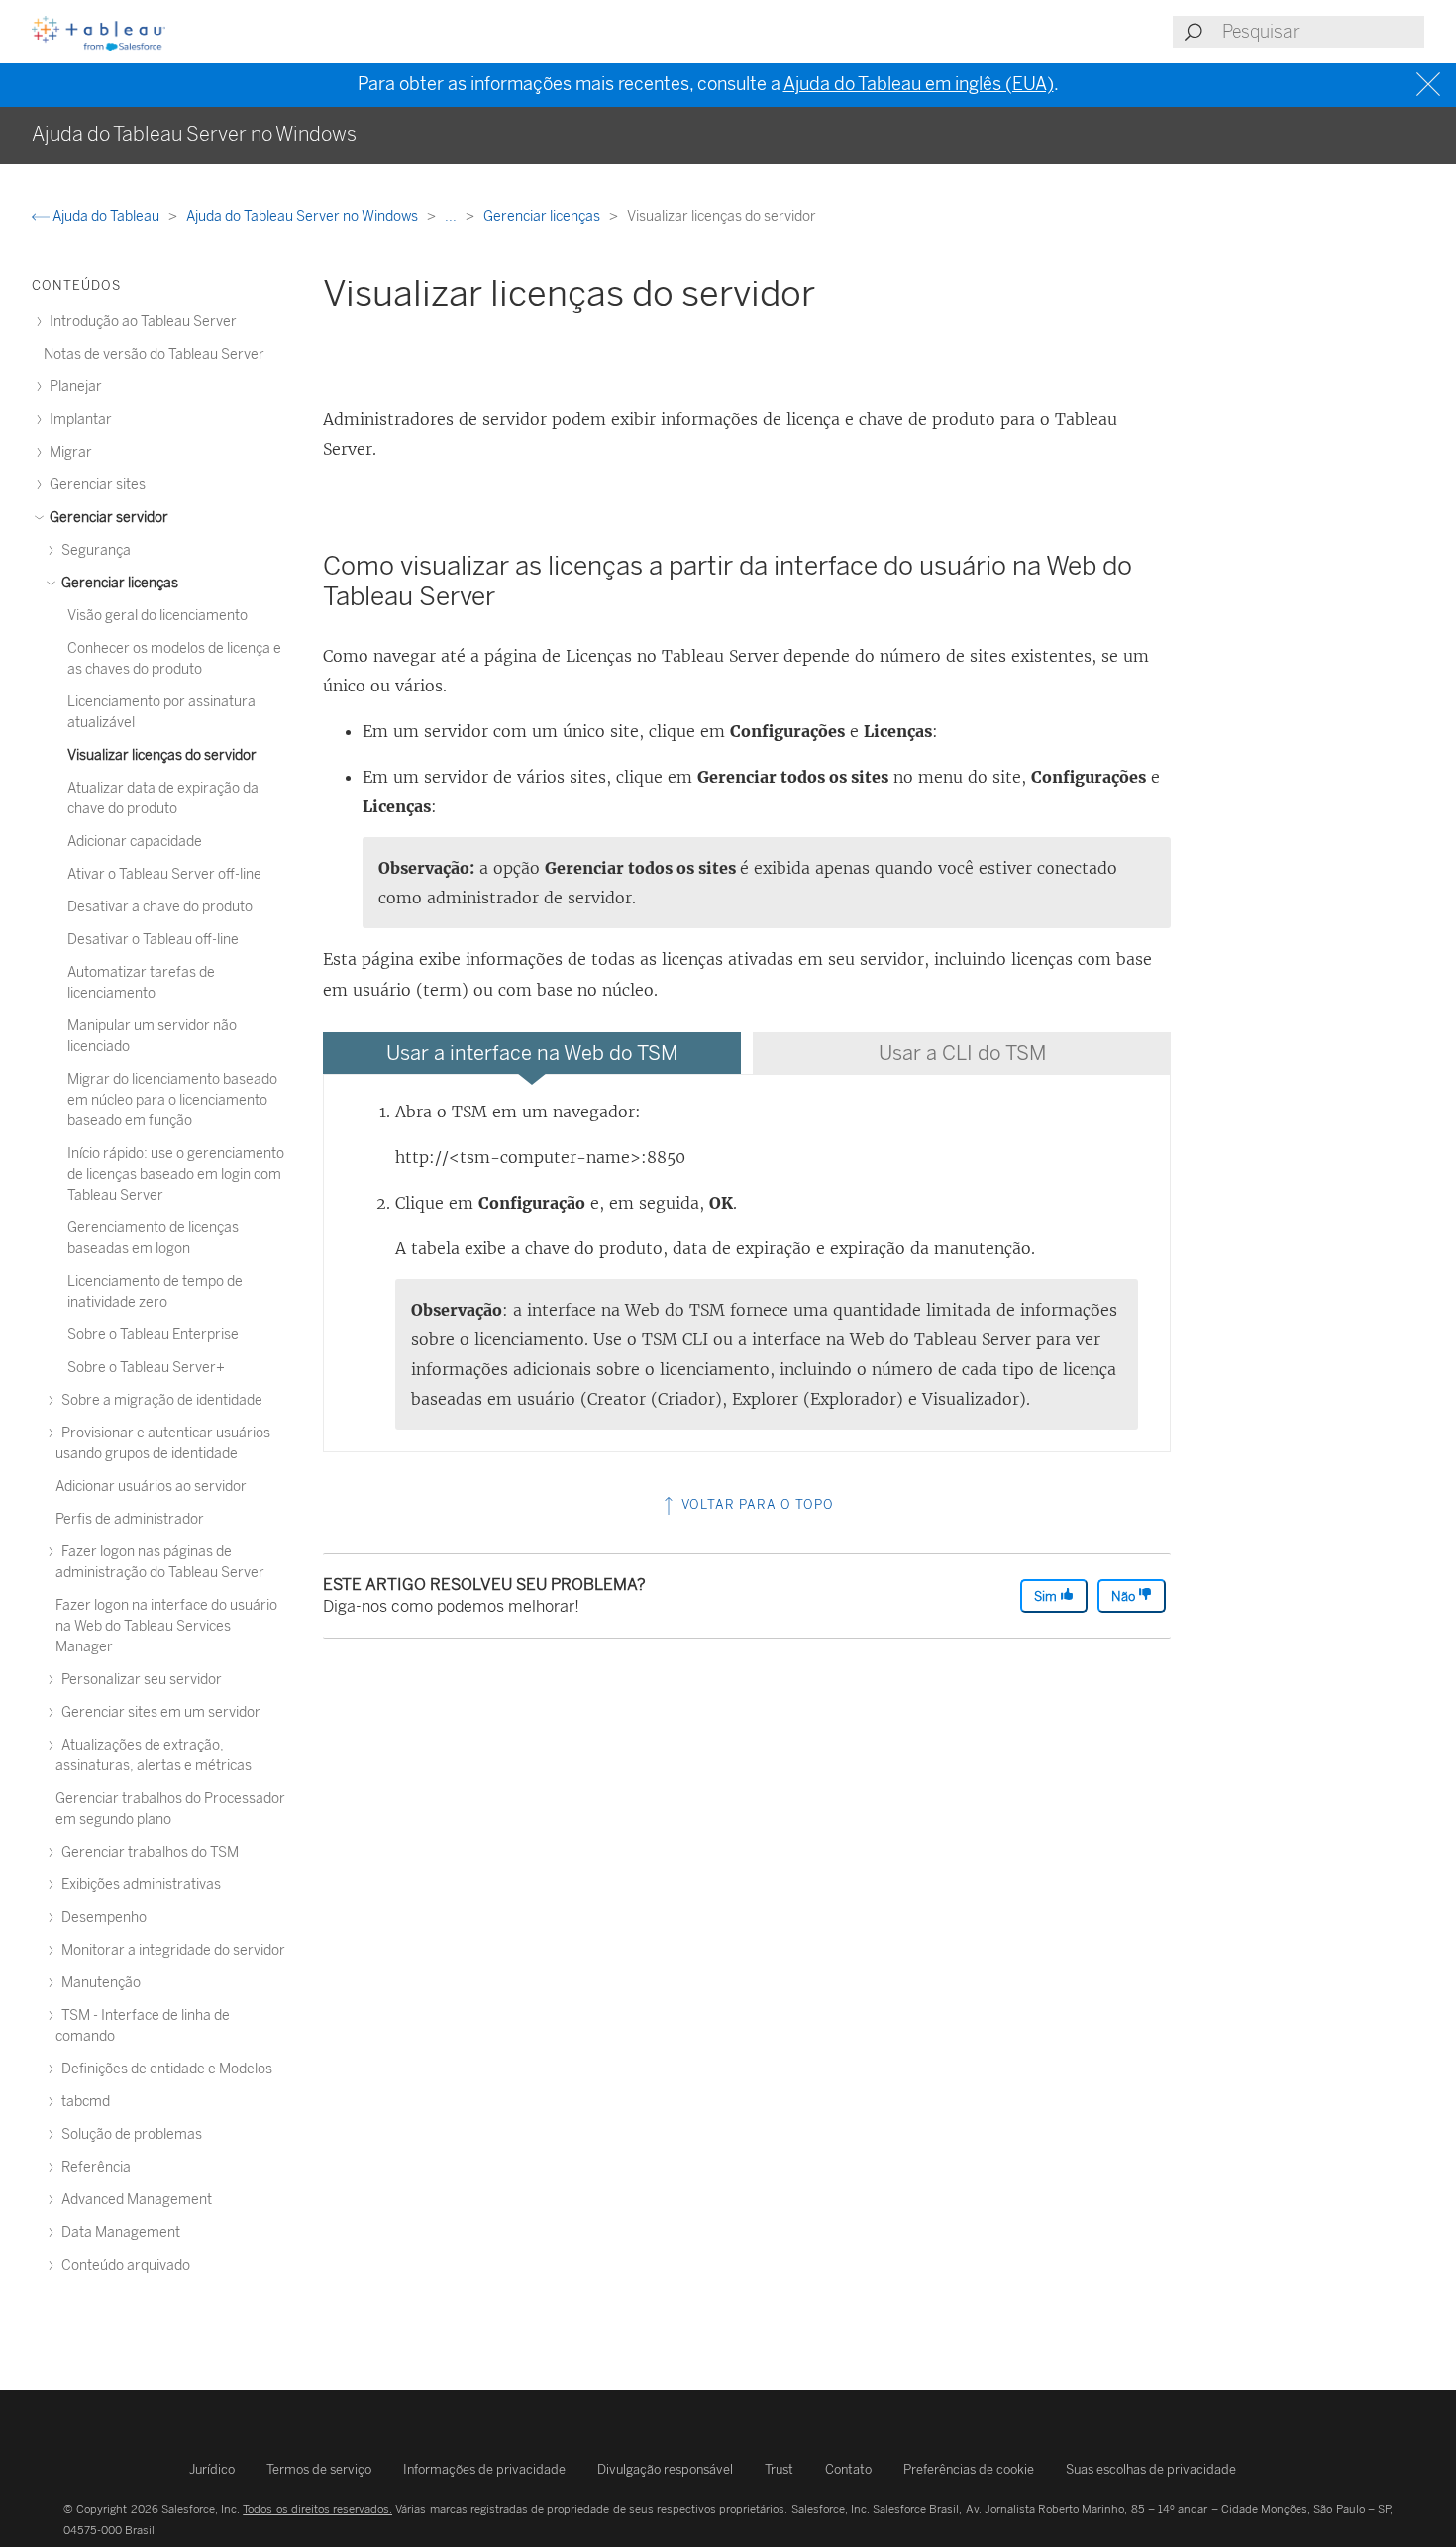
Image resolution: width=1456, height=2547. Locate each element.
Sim (1047, 1596)
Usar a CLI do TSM (962, 1053)
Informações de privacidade (484, 2469)
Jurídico (212, 2469)
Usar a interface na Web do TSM (532, 1053)
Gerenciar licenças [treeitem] (118, 583)
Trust (779, 2469)
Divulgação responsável (665, 2469)
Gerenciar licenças (543, 216)
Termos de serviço (319, 2469)
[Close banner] (1431, 85)
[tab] (532, 1053)
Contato (848, 2469)
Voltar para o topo (756, 1504)
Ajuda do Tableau (106, 216)
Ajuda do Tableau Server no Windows (304, 216)
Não (1125, 1596)
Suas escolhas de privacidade (1151, 2469)
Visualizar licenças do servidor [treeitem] (162, 755)
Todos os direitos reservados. (317, 2509)
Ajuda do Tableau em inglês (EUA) (919, 84)
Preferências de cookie (969, 2469)
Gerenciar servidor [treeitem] (107, 518)
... (452, 216)
